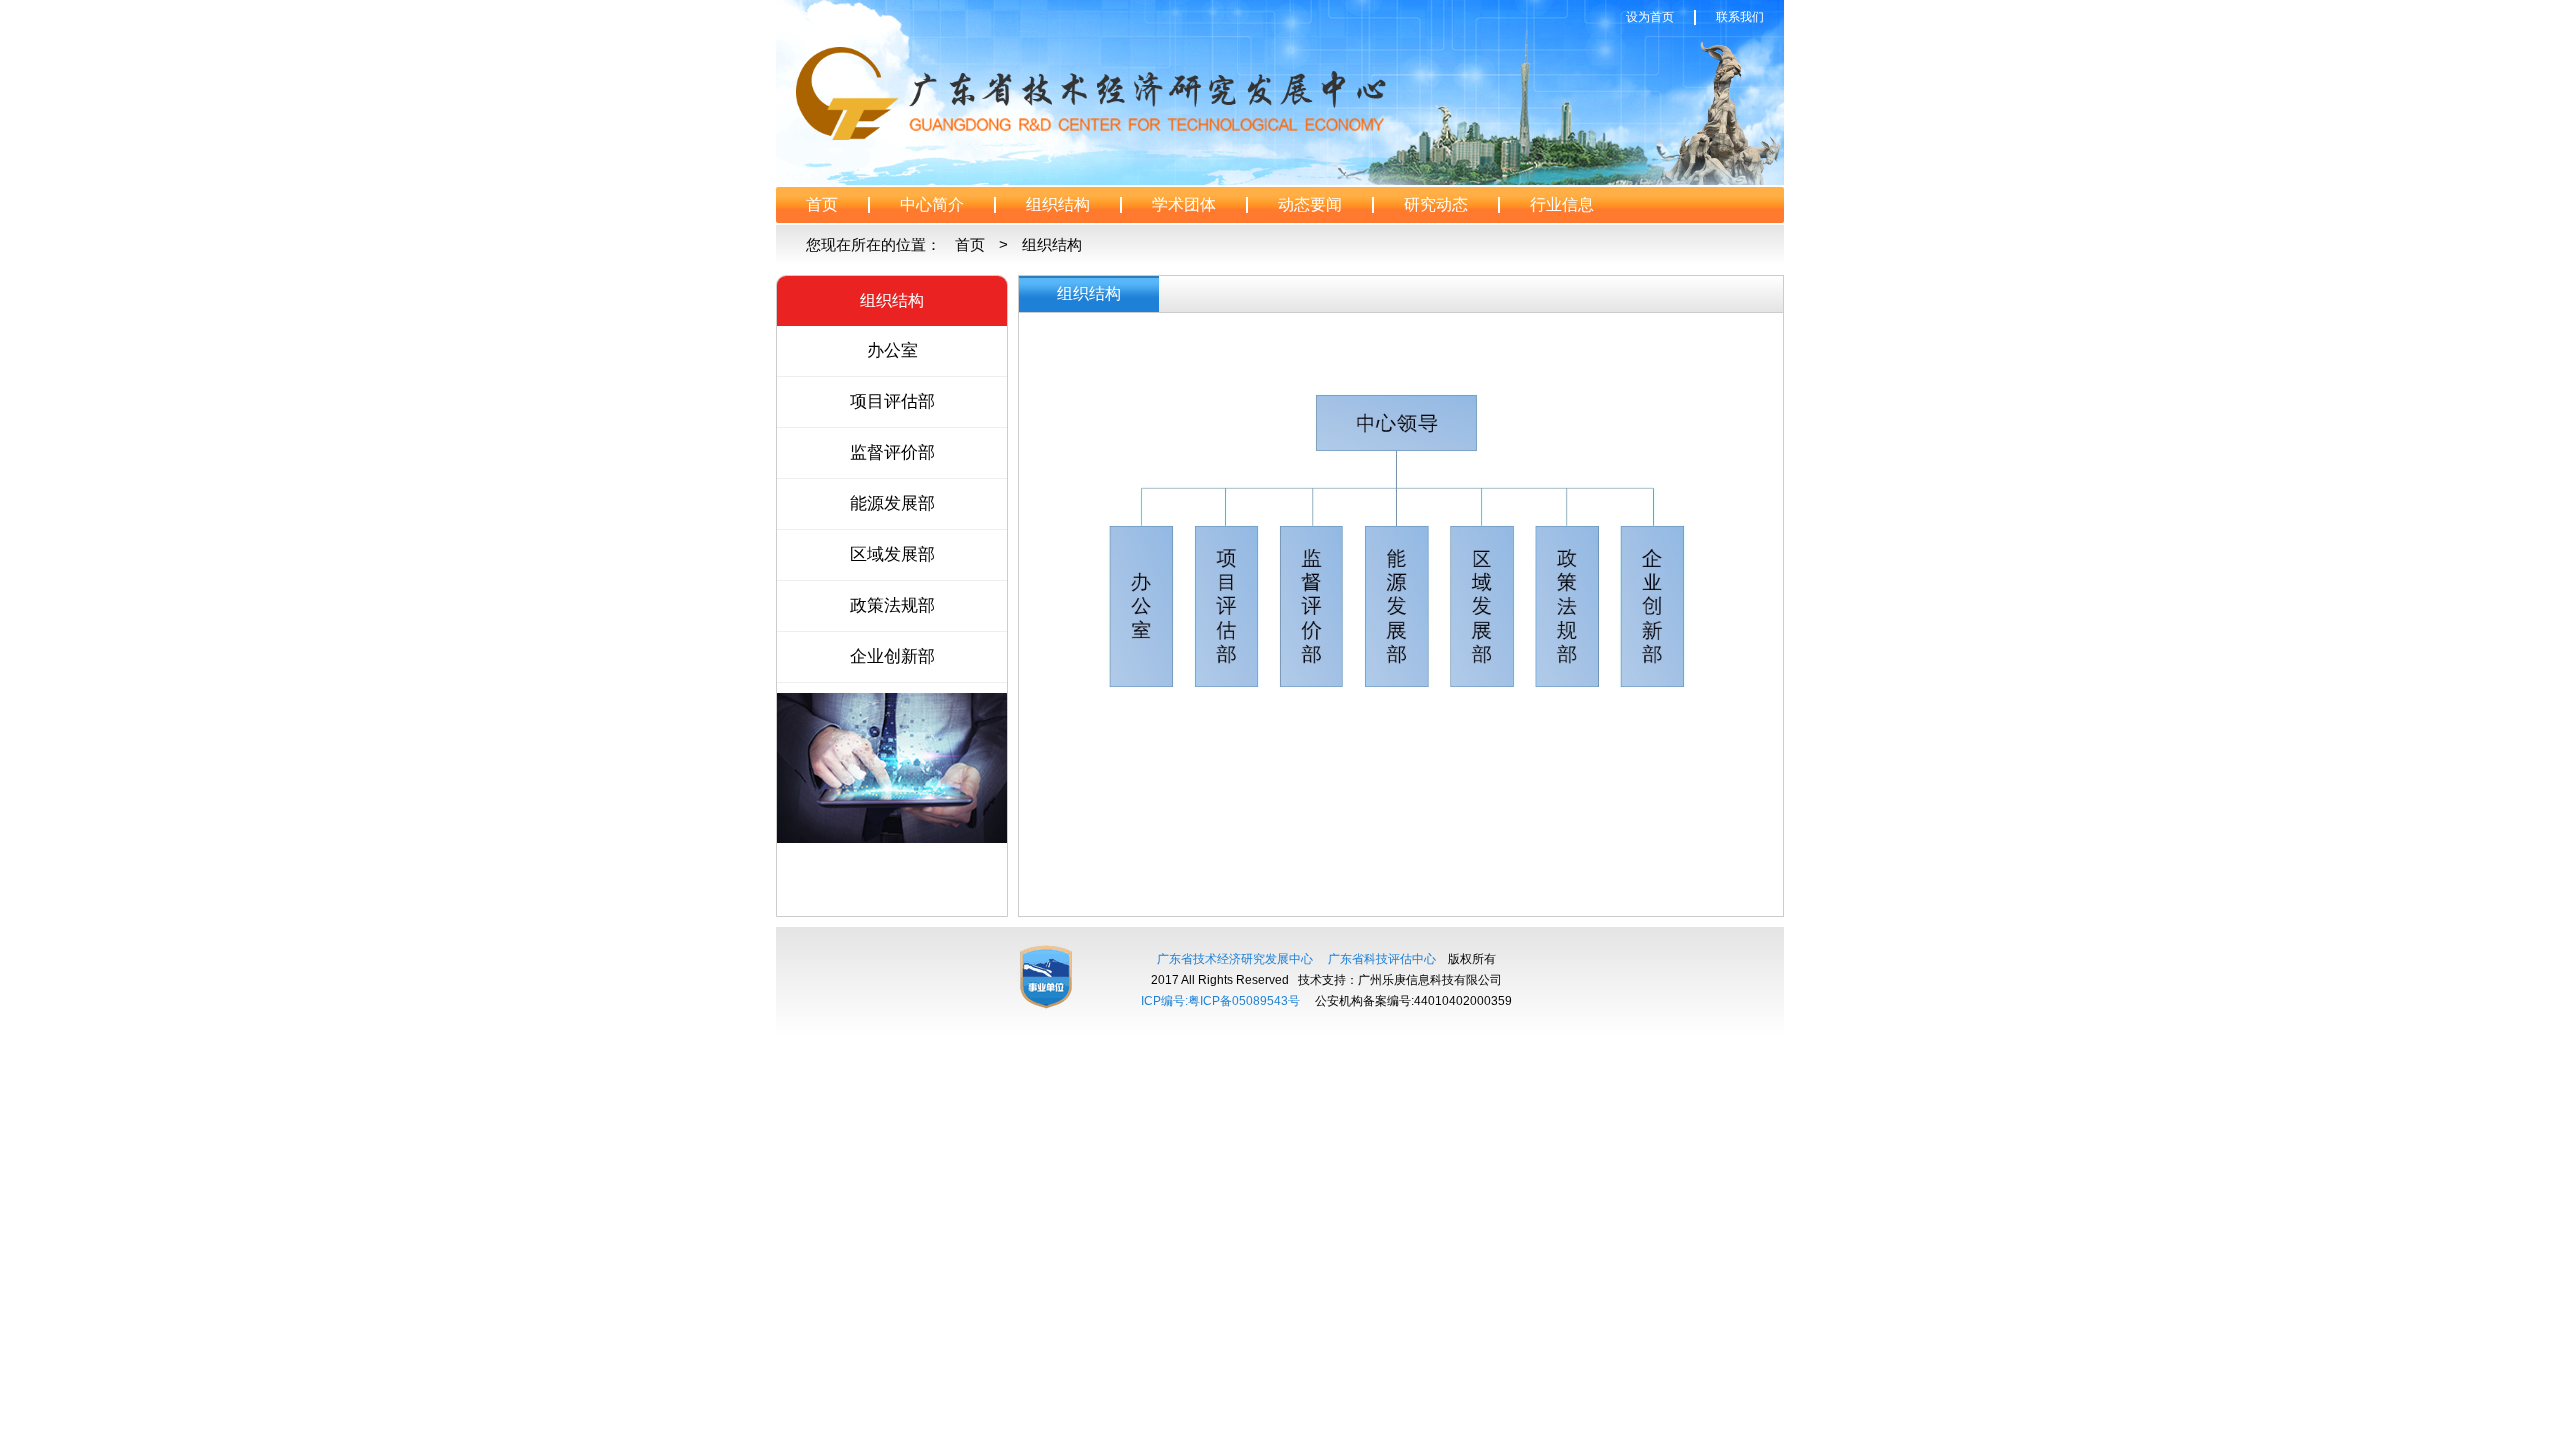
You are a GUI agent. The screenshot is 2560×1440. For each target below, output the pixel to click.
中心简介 (932, 205)
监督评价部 (892, 452)
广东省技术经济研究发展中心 (1235, 959)
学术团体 (1184, 205)
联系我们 (1740, 17)
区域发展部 (892, 554)
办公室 (892, 350)
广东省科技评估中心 (1382, 959)
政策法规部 (892, 605)
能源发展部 (892, 503)
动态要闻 (1310, 205)
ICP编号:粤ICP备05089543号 (1220, 1001)
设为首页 (1650, 17)
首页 (822, 205)
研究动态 (1436, 205)
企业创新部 (892, 656)
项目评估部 (892, 401)
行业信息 (1562, 205)
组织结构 (1058, 205)
